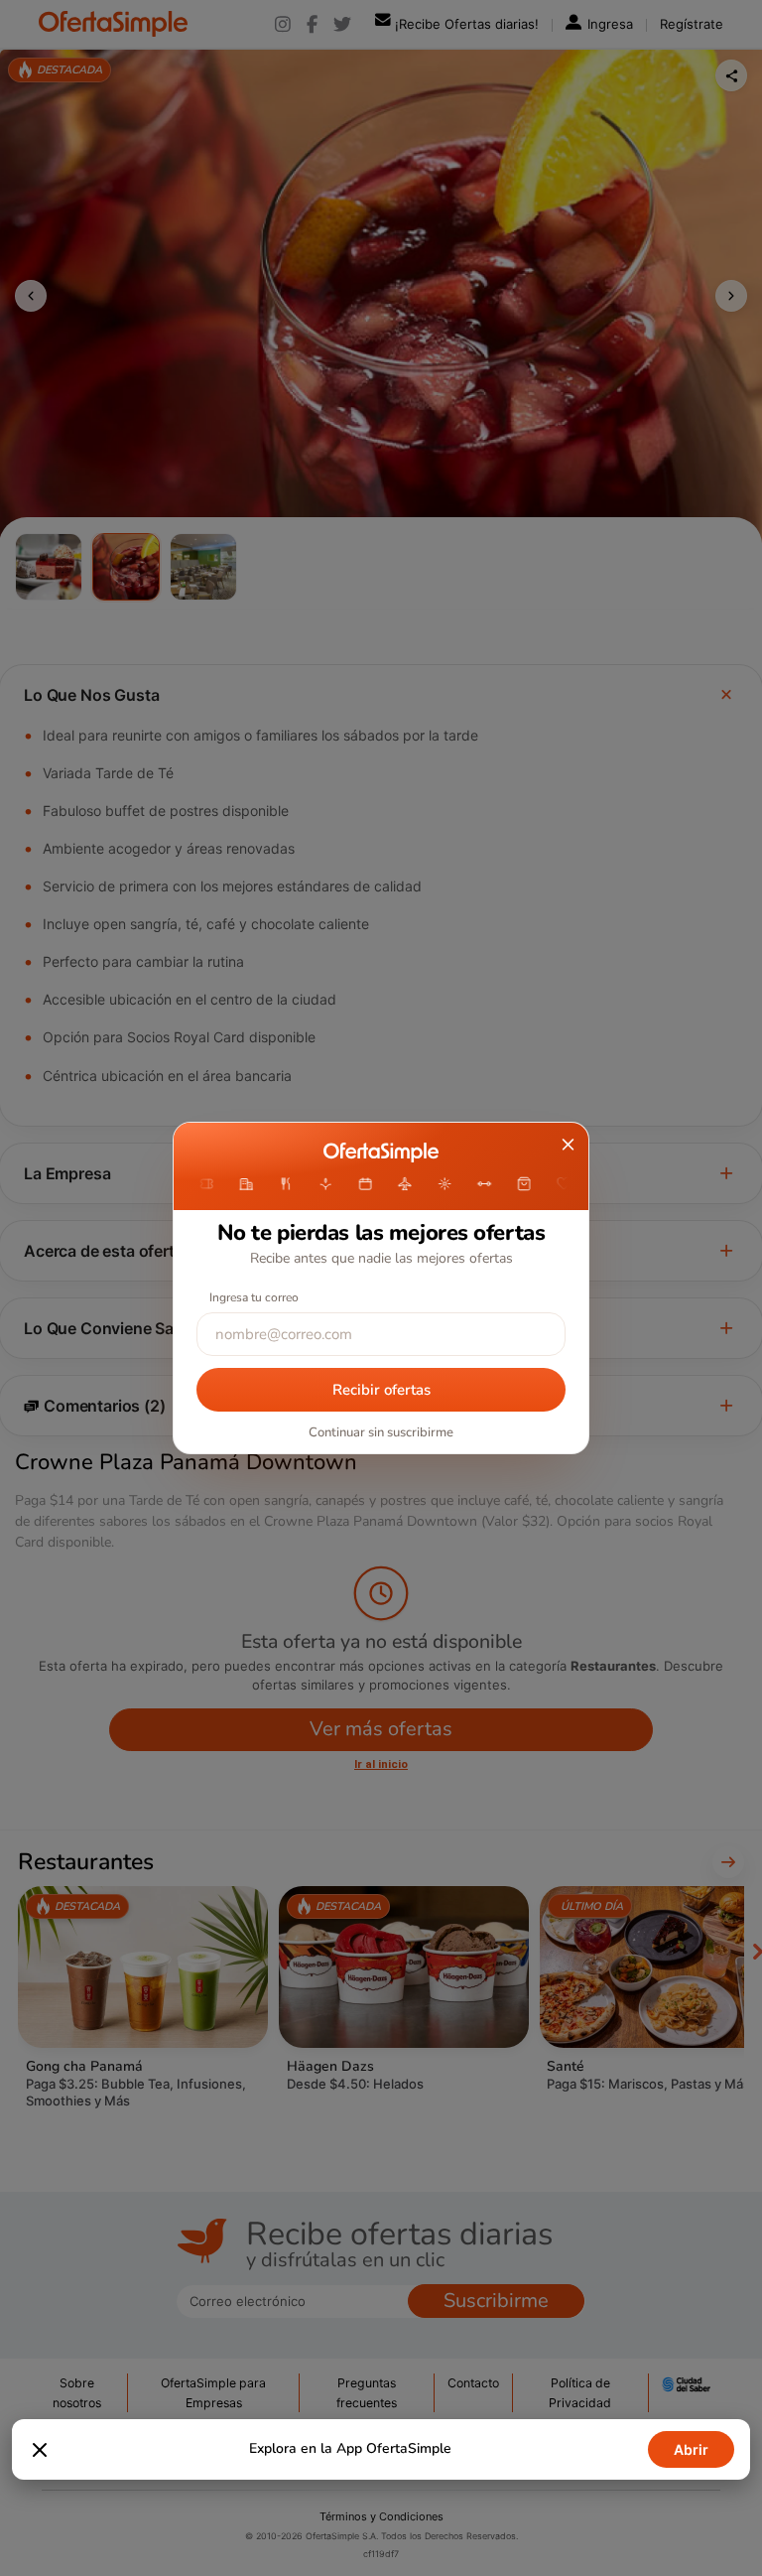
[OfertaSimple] (381, 1152)
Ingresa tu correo (254, 1297)
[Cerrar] (40, 2450)
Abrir (691, 2449)
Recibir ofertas (381, 1390)
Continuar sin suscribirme (381, 1432)
